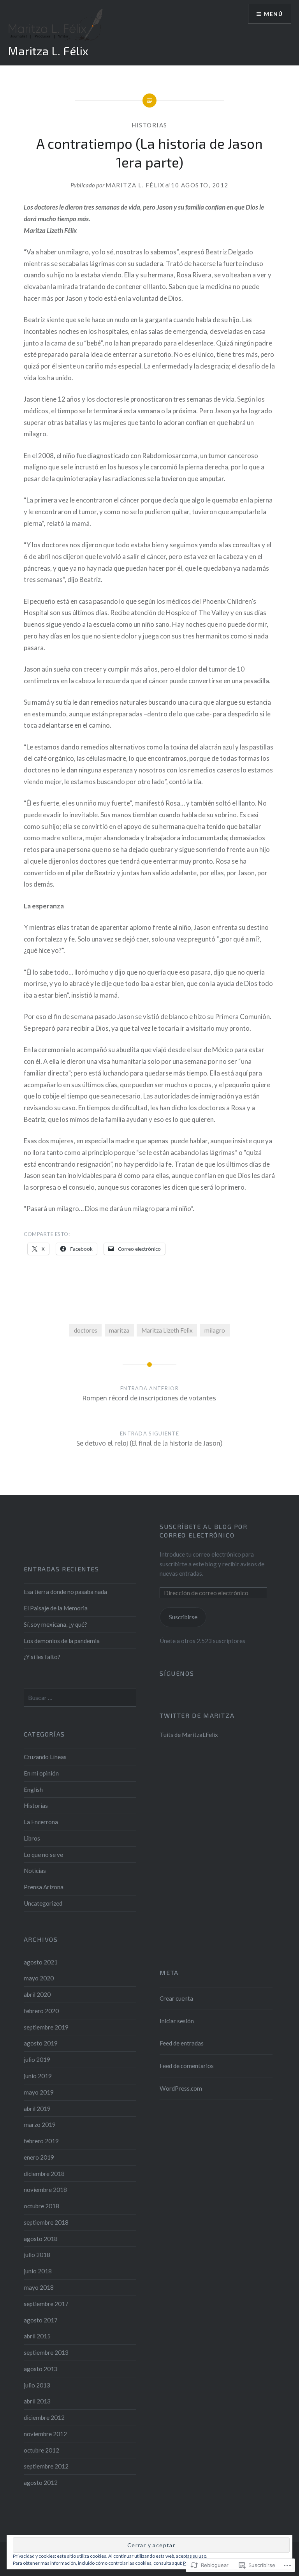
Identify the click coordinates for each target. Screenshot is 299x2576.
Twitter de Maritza (197, 1715)
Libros (32, 1838)
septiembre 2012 (46, 2466)
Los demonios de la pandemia (62, 1641)
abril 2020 (37, 1994)
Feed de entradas (182, 2043)
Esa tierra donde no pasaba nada (65, 1592)
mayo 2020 (39, 1978)
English (33, 1790)
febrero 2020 (41, 2011)
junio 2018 (38, 2271)
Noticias (35, 1871)
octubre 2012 (41, 2450)
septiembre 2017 (46, 2304)
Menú (273, 14)
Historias (149, 125)
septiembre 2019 (46, 2027)
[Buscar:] (80, 1698)
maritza (119, 1330)
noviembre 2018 (45, 2190)
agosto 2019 (41, 2043)
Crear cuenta (176, 1998)
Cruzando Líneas (45, 1757)
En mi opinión (41, 1773)
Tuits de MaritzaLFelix (189, 1735)
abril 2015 (37, 2336)
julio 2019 (37, 2059)
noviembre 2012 (45, 2434)
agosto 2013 (41, 2369)
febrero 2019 (41, 2141)
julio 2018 (37, 2255)
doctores (86, 1330)
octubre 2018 (41, 2206)
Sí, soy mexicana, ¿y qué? (55, 1624)
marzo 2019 (40, 2125)
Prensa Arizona (44, 1887)
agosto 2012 (41, 2483)
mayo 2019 (39, 2092)
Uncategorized (43, 1903)
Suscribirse (183, 1617)
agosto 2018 (41, 2239)
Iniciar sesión (177, 2021)
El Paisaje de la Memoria (56, 1608)
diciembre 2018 (44, 2174)
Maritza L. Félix (48, 51)
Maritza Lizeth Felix (167, 1330)
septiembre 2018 (46, 2222)
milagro (215, 1330)
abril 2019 (37, 2109)
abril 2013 (37, 2401)
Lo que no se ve (43, 1855)
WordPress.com (181, 2088)
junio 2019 (38, 2076)
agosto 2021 (41, 1962)
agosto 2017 (41, 2320)
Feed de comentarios (187, 2066)
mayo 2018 (39, 2287)
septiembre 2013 (46, 2352)
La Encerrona (41, 1822)
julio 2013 (37, 2385)
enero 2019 (39, 2157)
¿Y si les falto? (42, 1657)
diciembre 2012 (44, 2417)
